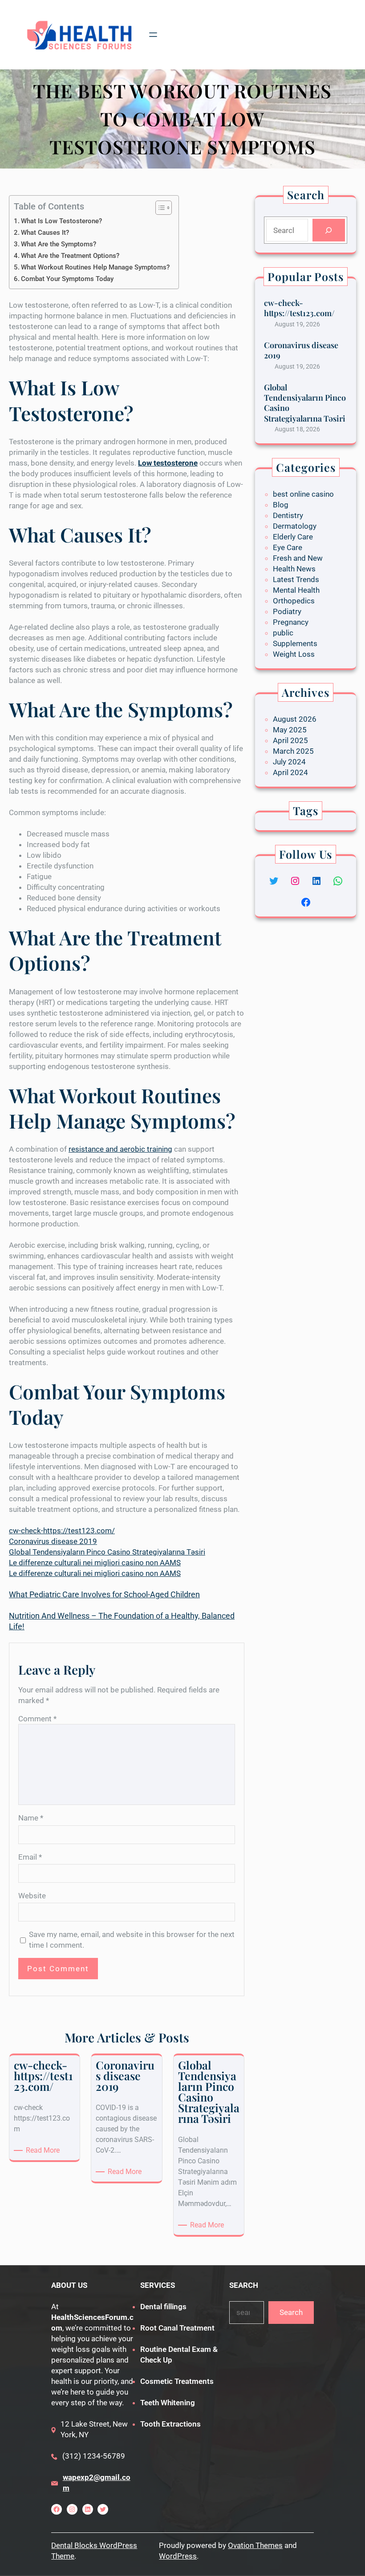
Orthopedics (294, 601)
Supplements (295, 643)
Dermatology (295, 526)
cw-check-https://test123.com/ (62, 1531)
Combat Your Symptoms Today (67, 279)
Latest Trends (296, 579)
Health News (294, 569)
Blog (281, 505)
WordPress (178, 2556)
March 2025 (293, 751)
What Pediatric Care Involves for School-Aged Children (104, 1594)
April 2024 (290, 772)
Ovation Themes (255, 2545)
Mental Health (296, 590)
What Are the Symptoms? (59, 244)
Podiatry (287, 611)
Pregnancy (291, 622)
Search (291, 2312)
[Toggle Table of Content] (159, 208)
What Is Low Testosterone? (61, 221)
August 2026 (295, 719)
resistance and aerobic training (120, 1149)
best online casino (303, 494)
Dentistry (288, 515)
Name (31, 1818)
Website (32, 1896)
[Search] (329, 230)
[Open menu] (153, 35)
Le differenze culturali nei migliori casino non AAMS (95, 1563)
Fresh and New (298, 558)
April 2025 (290, 740)
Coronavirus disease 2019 (53, 1541)
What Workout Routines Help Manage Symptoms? (95, 267)
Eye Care (288, 547)
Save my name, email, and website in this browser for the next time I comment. (132, 1940)
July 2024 (289, 762)
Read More (44, 2151)
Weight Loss (294, 654)
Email (30, 1857)
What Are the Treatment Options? (70, 256)
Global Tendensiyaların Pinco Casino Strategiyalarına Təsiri (107, 1552)
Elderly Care (293, 537)
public (283, 633)
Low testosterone (168, 463)
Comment (37, 1719)
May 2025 (290, 730)
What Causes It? (45, 233)
